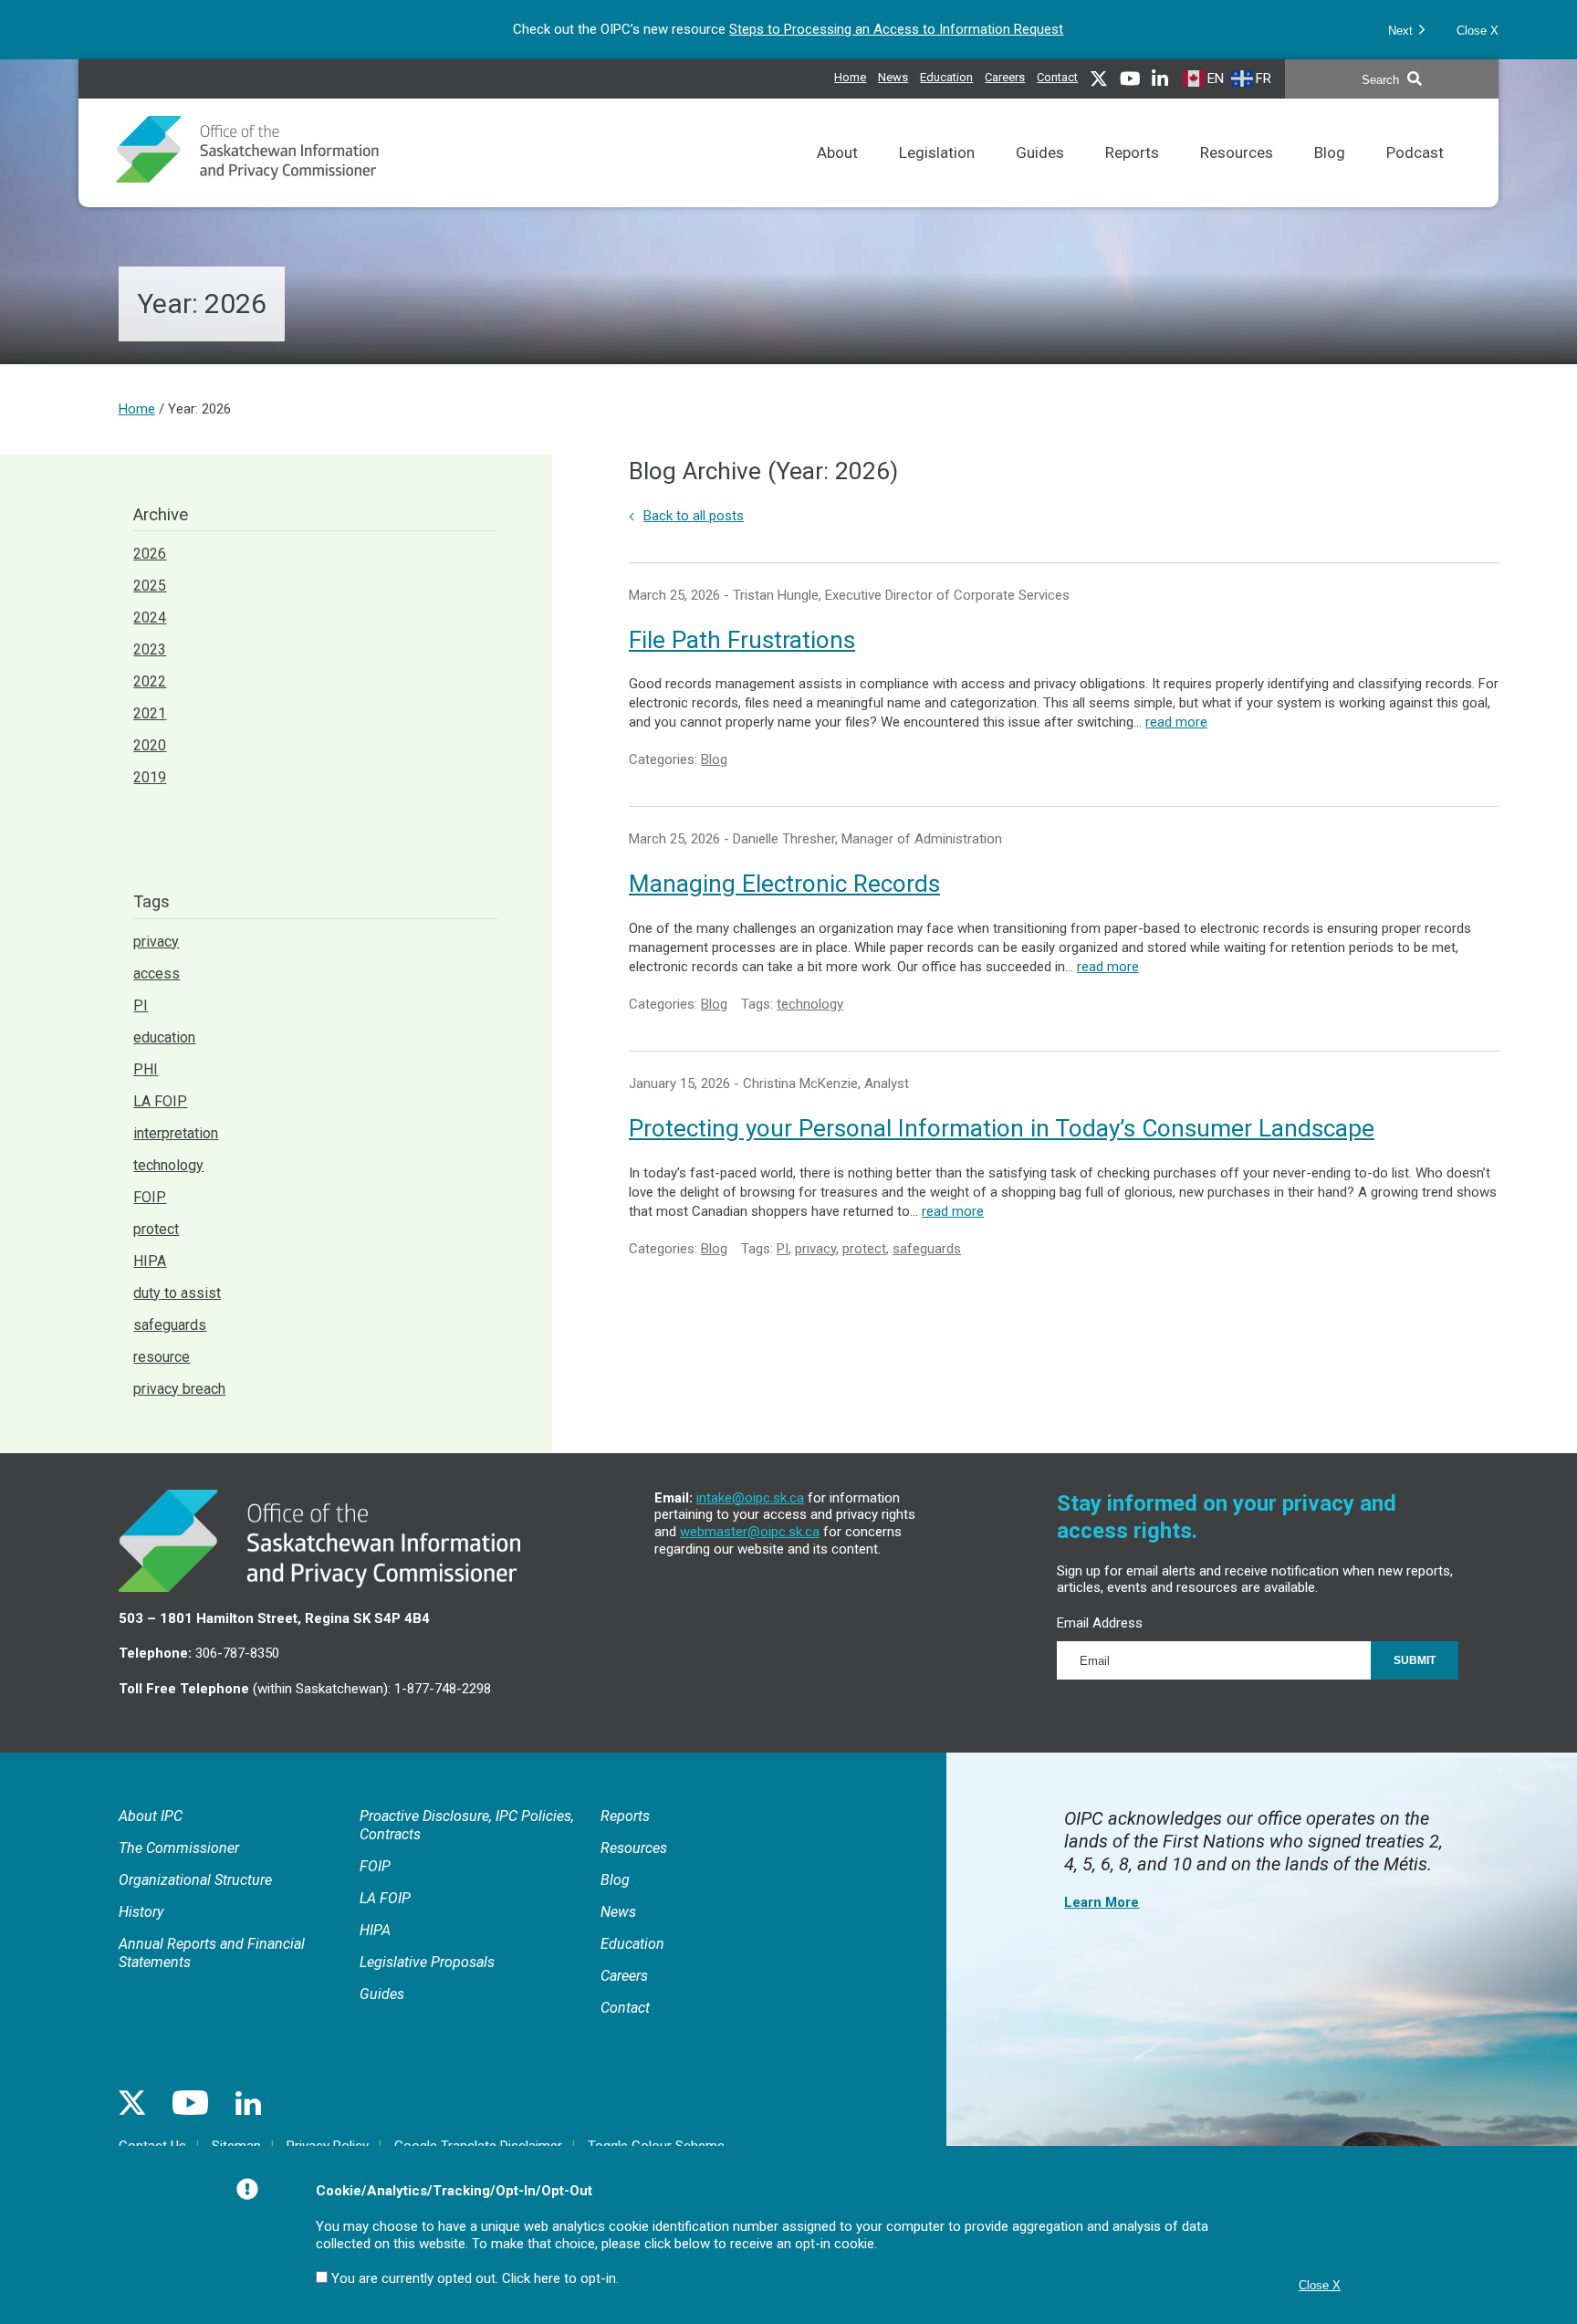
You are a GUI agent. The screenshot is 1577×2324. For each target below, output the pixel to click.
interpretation (176, 1133)
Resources (1237, 176)
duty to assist (177, 1293)
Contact (1057, 77)
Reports (1132, 176)
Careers (1005, 75)
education (164, 1037)
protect (864, 1249)
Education (946, 75)
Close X (1478, 31)
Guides (1040, 176)
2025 (150, 586)
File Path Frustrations (742, 640)
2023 (150, 649)
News (893, 75)
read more (1176, 722)
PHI (146, 1069)
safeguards (927, 1249)
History (141, 1912)
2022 (150, 681)
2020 (150, 745)
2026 (150, 554)
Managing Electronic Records (784, 884)
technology (810, 1004)
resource (162, 1357)
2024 (150, 618)
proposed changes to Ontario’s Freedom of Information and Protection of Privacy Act (857, 29)
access (157, 974)
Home (850, 77)
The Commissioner (179, 1848)
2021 (150, 713)
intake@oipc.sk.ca (750, 1498)
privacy (815, 1249)
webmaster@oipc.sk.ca (750, 1532)
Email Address (1100, 1623)
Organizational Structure (195, 1880)
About (837, 176)
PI (783, 1249)
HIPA (150, 1261)
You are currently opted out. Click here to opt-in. (475, 2278)
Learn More (1102, 1902)
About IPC (151, 1816)
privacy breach (179, 1389)
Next (1402, 31)
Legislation (937, 176)
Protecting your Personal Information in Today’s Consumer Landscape (1002, 1128)
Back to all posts (694, 516)
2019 (150, 777)
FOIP (150, 1197)
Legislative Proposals (427, 1962)
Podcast (1415, 176)
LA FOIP (160, 1101)
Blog (1330, 176)
